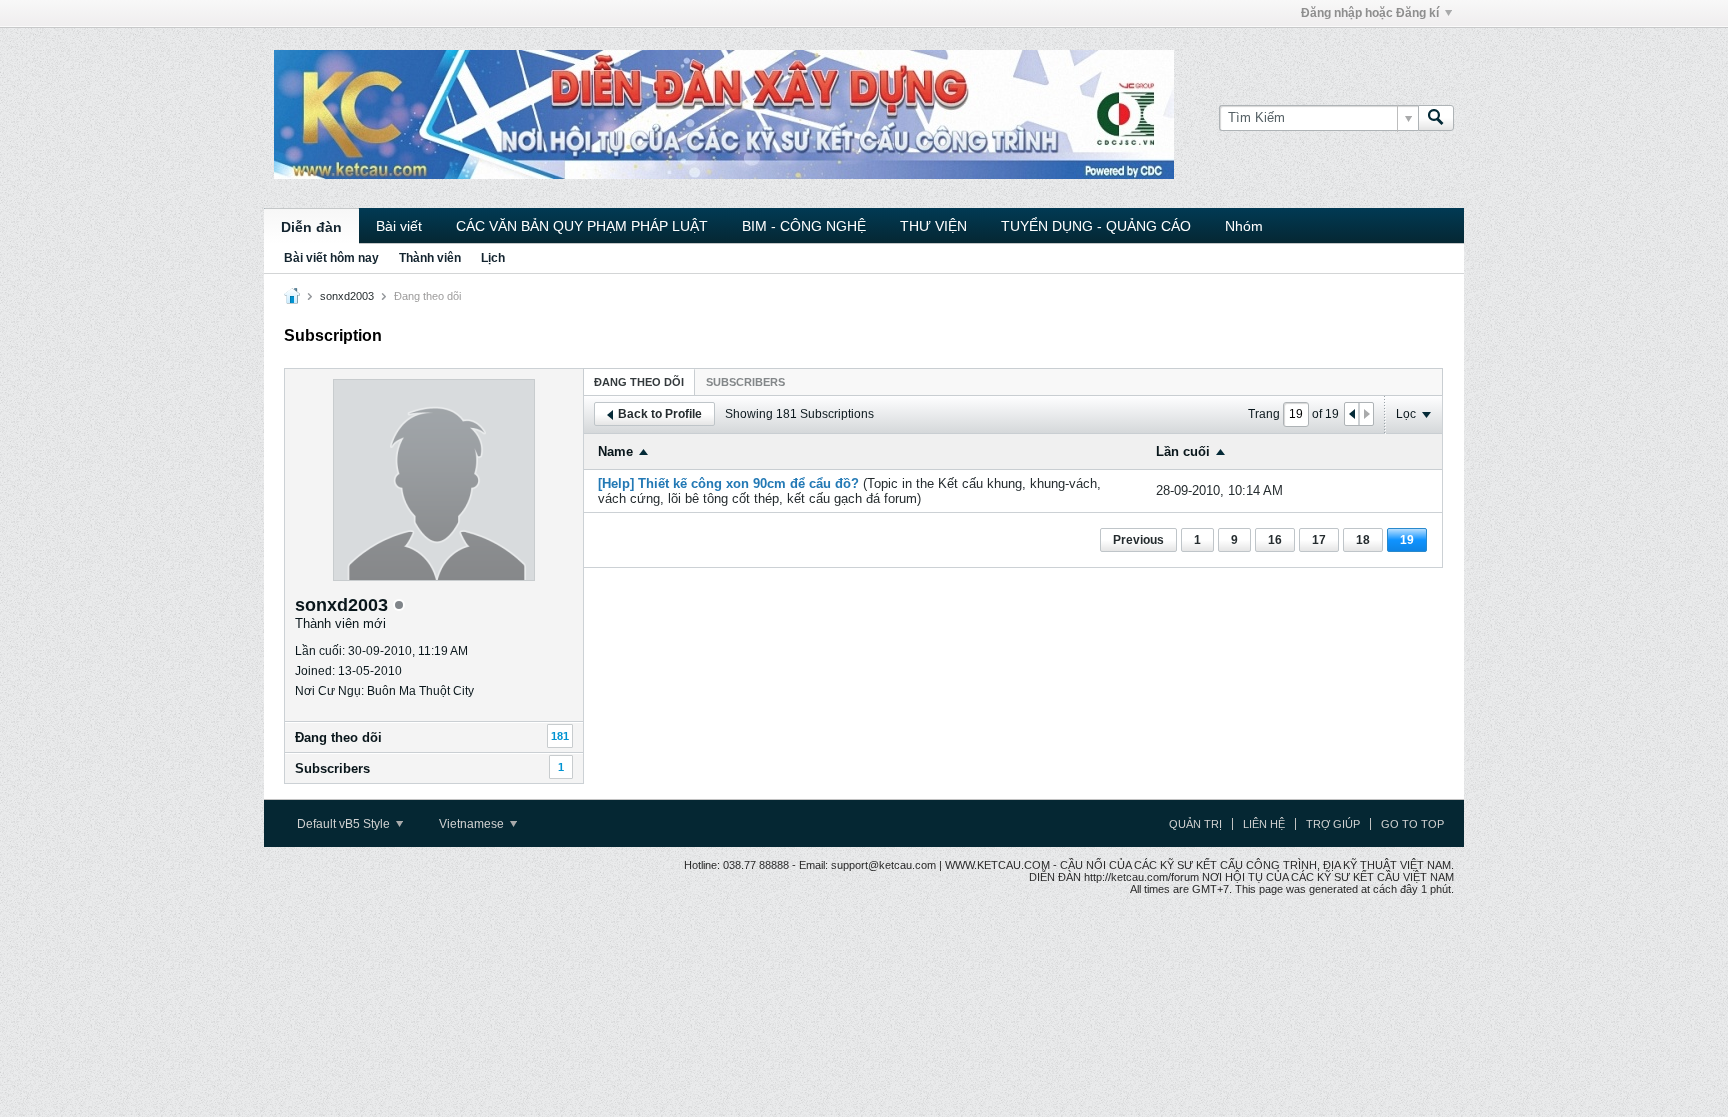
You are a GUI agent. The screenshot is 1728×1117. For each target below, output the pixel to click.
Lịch (493, 258)
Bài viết (399, 226)
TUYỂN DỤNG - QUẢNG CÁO (1096, 226)
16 (1275, 540)
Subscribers (332, 768)
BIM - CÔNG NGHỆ (804, 226)
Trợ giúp (1333, 824)
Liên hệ (1264, 824)
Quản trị (1195, 824)
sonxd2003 (347, 296)
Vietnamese (473, 824)
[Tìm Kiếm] (1436, 118)
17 (1319, 540)
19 (1407, 540)
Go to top (1412, 824)
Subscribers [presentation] (745, 382)
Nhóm (1244, 226)
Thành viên (430, 258)
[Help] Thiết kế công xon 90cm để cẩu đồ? (728, 483)
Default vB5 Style (345, 824)
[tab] (639, 381)
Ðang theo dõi (338, 737)
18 (1363, 540)
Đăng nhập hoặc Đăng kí (1370, 13)
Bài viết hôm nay (331, 258)
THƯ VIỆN (933, 226)
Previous (1138, 540)
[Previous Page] (1352, 414)
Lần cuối (1183, 451)
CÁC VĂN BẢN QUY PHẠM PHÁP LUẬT (582, 226)
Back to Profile (660, 414)
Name (615, 451)
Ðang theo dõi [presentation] (639, 382)
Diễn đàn (311, 227)
